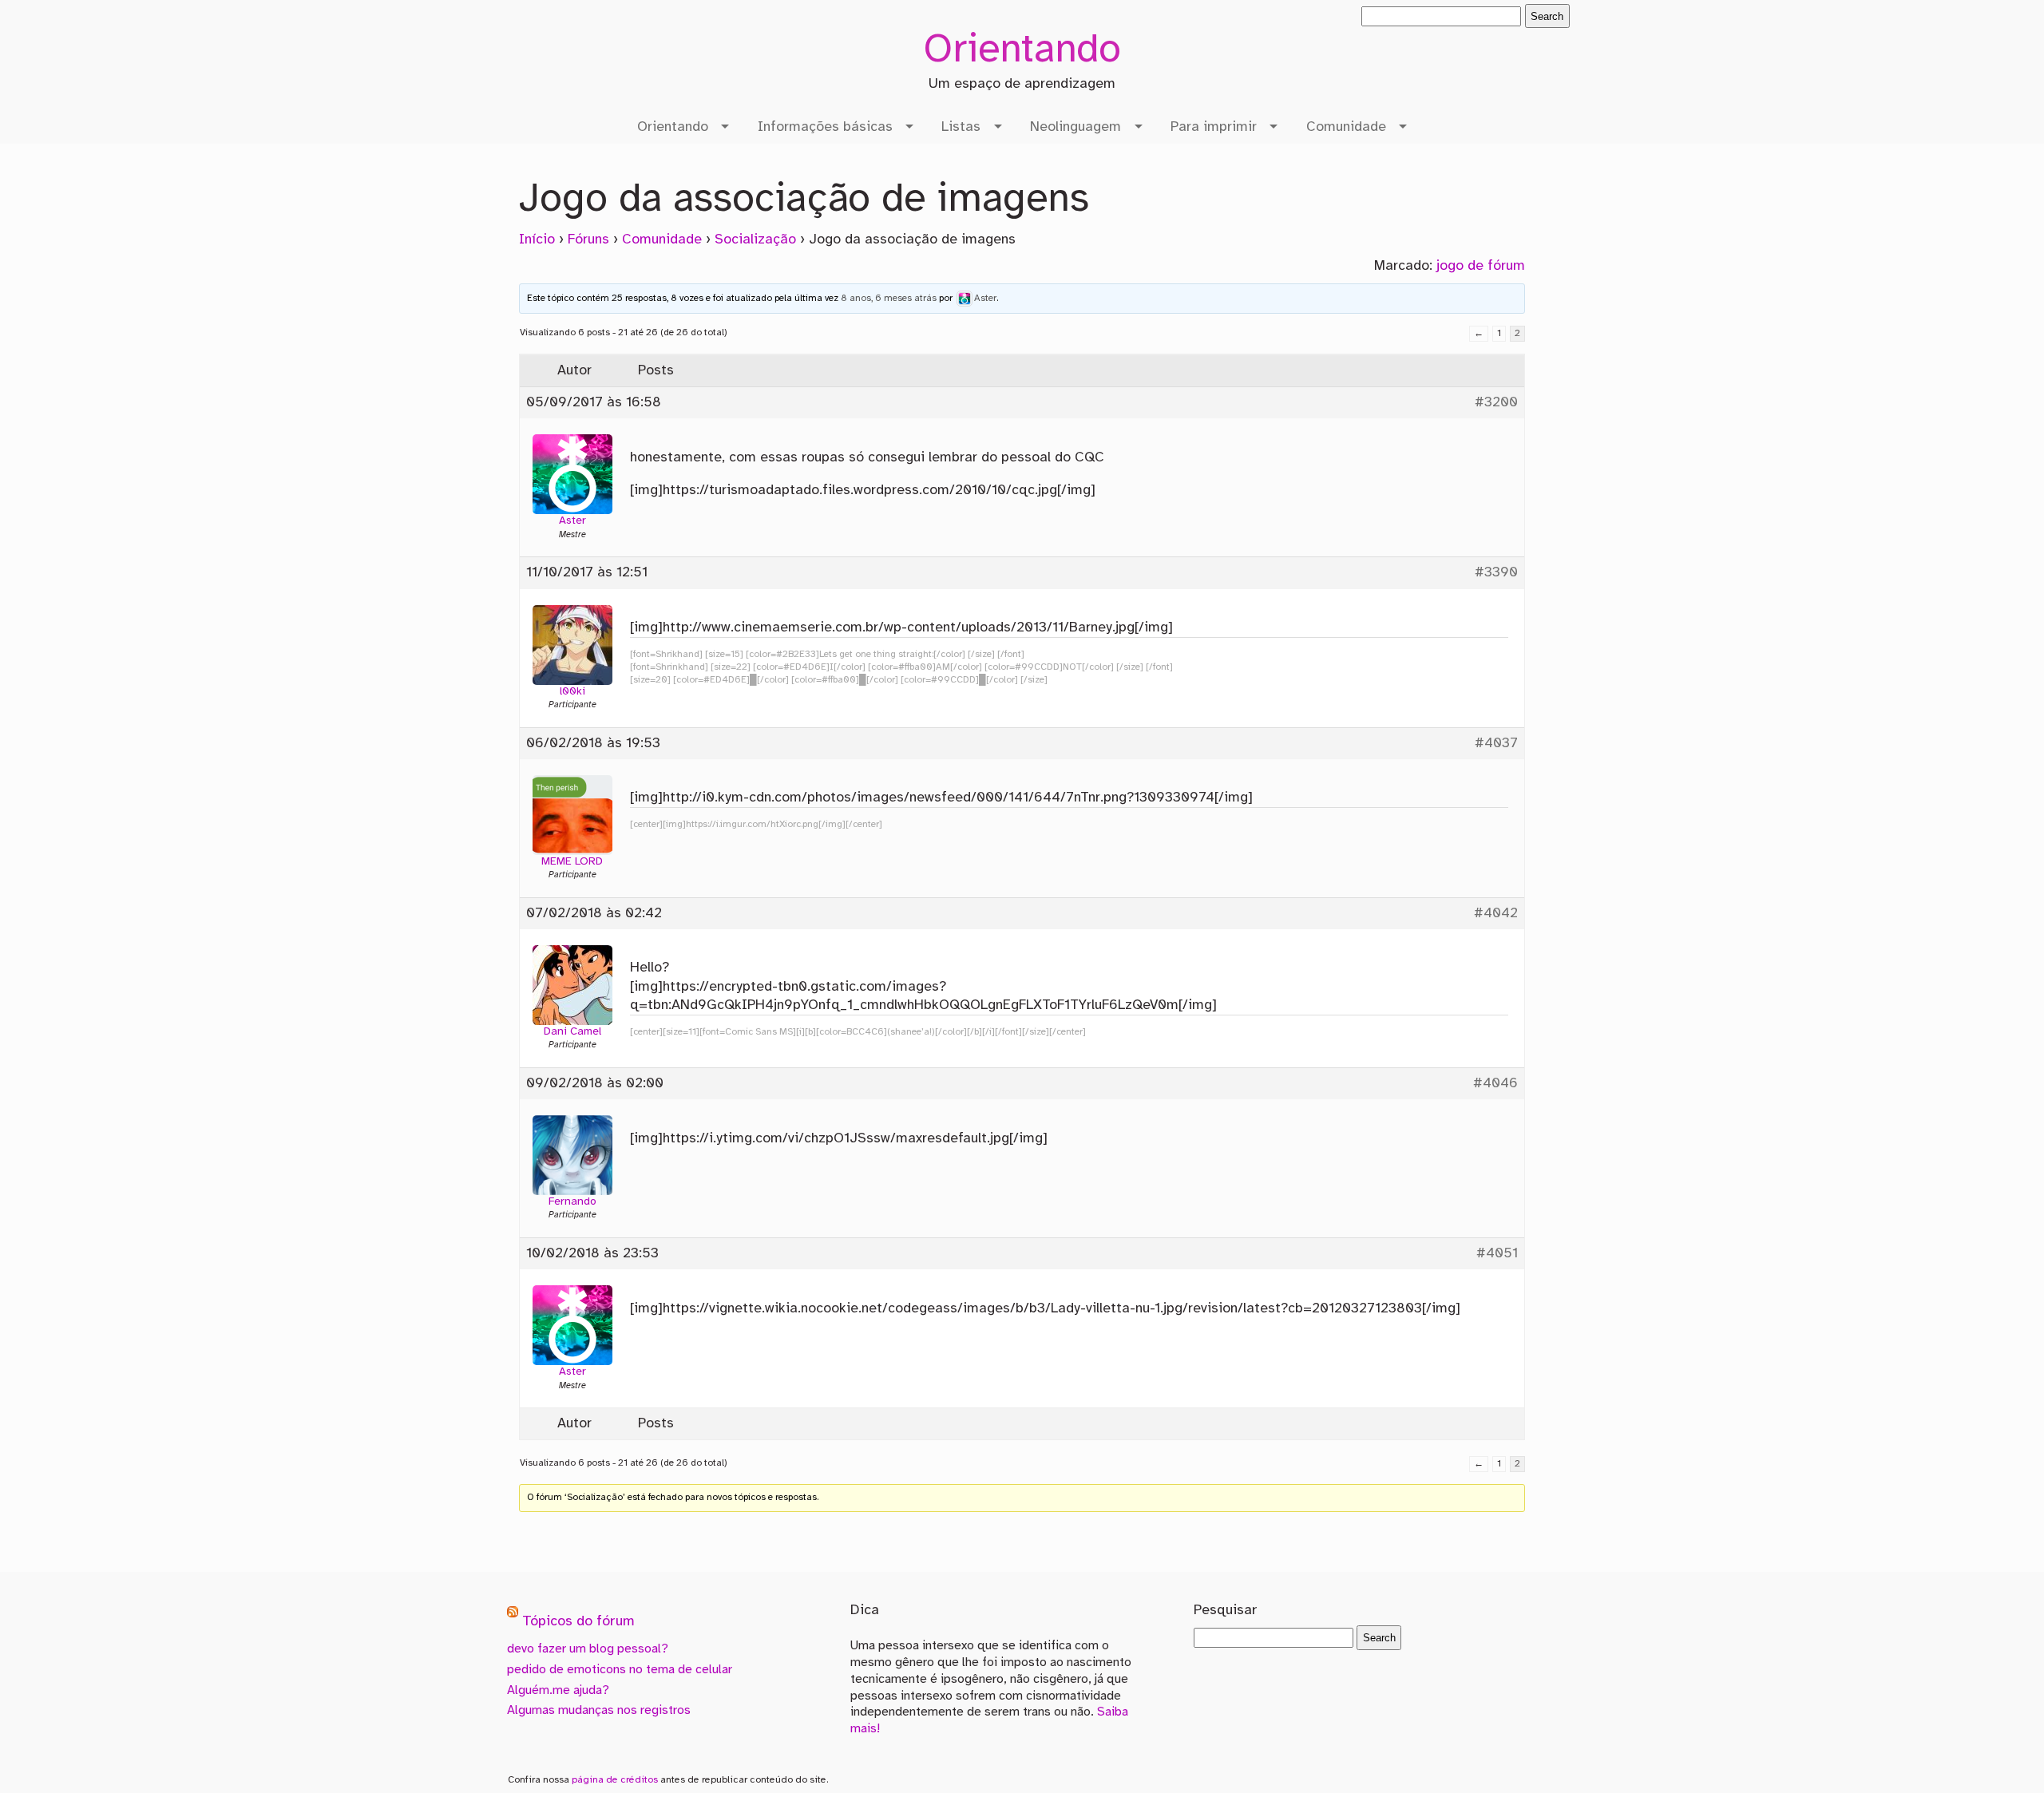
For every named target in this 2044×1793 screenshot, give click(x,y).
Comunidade (1346, 127)
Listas (961, 127)
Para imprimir (1214, 127)
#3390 (1496, 572)
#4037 (1496, 743)
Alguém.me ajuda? (558, 1690)
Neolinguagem (1075, 127)
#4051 (1497, 1253)
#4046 (1495, 1083)
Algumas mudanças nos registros (599, 1710)
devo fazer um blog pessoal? (588, 1649)
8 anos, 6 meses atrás (889, 298)
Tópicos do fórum (578, 1623)
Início (537, 239)
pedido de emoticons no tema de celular (620, 1670)
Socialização (755, 239)
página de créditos (615, 1780)
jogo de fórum (1481, 266)
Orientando (1022, 51)
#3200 (1496, 402)
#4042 (1496, 913)
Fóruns (588, 239)
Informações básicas (825, 127)
